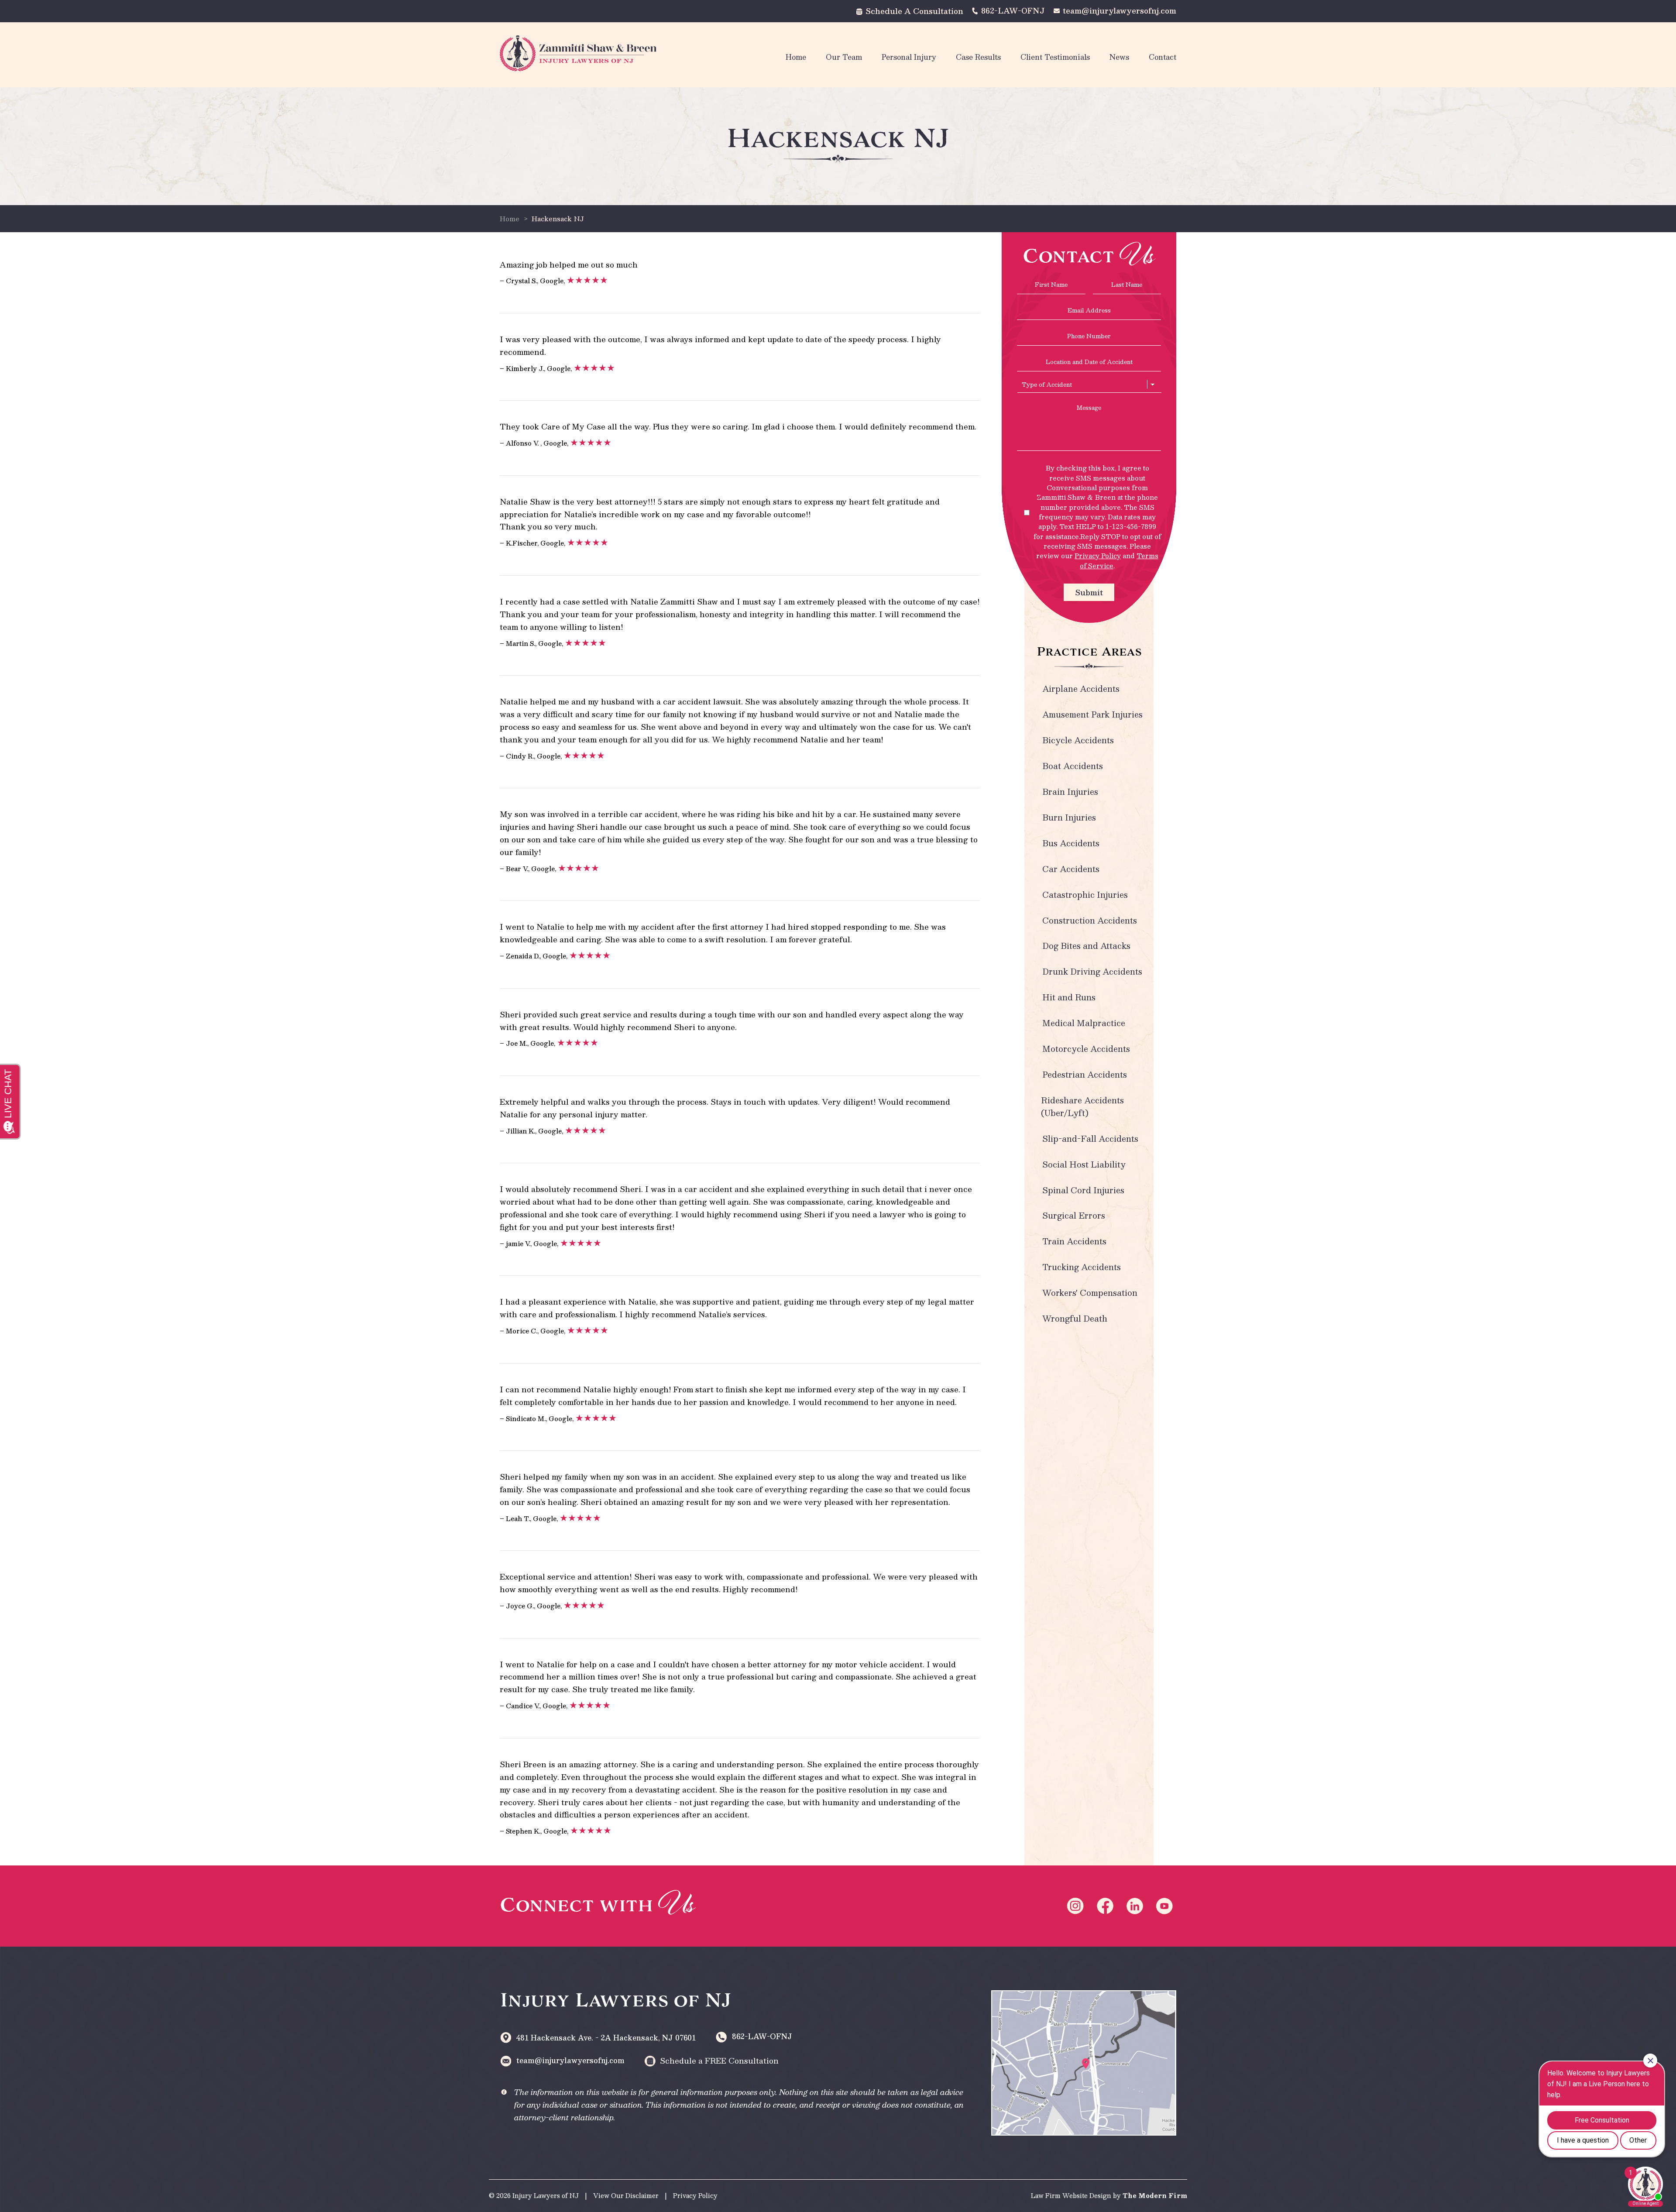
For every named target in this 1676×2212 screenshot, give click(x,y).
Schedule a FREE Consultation (719, 2061)
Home (796, 57)
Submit (1089, 592)
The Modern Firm (1155, 2195)
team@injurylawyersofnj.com (1120, 10)
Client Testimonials (1055, 57)
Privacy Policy (1098, 555)
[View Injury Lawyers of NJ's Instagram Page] (1077, 1906)
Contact (1163, 57)
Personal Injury (909, 57)
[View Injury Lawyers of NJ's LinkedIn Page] (1136, 1906)
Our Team (844, 57)
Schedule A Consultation (914, 11)
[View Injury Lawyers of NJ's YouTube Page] (1166, 1906)
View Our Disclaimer (626, 2195)
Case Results (978, 57)
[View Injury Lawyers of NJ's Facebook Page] (1106, 1906)
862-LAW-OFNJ (1013, 10)
